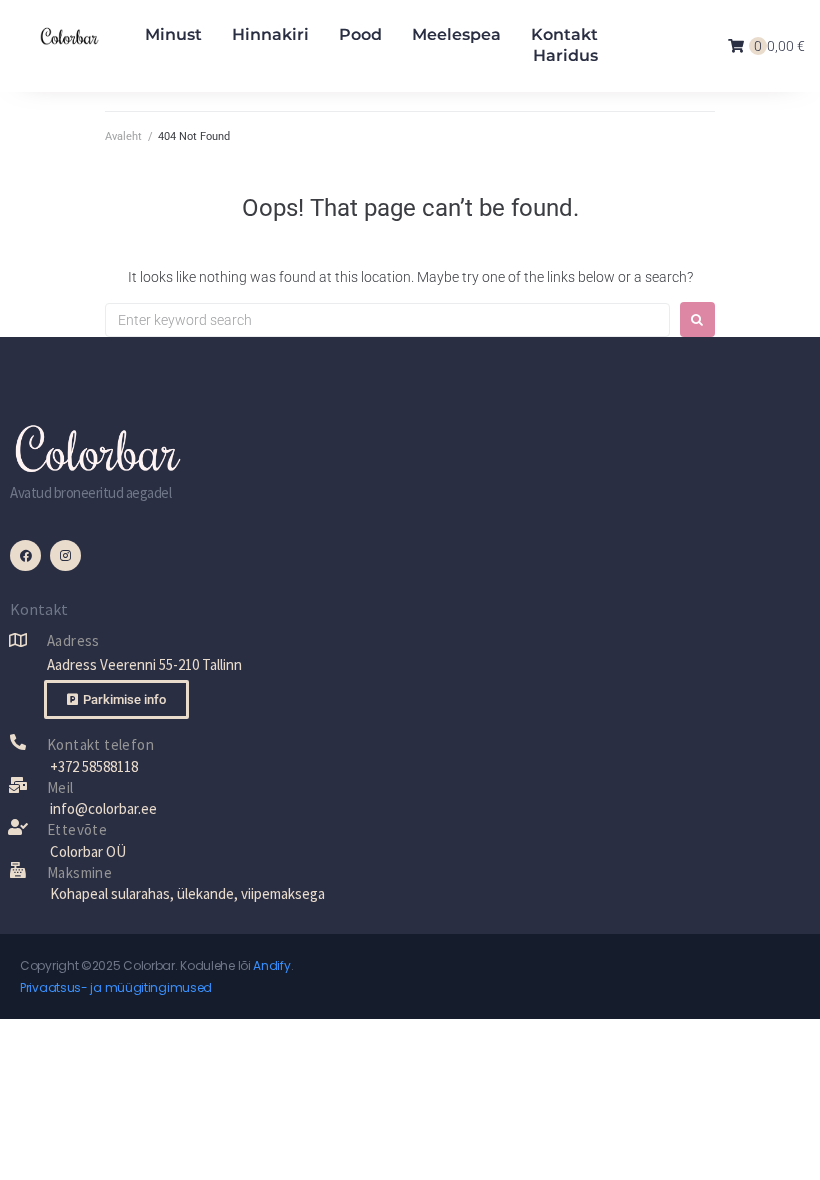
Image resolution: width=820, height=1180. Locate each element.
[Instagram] (65, 555)
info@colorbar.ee (103, 808)
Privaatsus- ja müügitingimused (116, 987)
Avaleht (123, 136)
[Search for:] (387, 320)
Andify (271, 965)
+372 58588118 (94, 766)
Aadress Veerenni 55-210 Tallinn (144, 664)
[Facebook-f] (25, 555)
